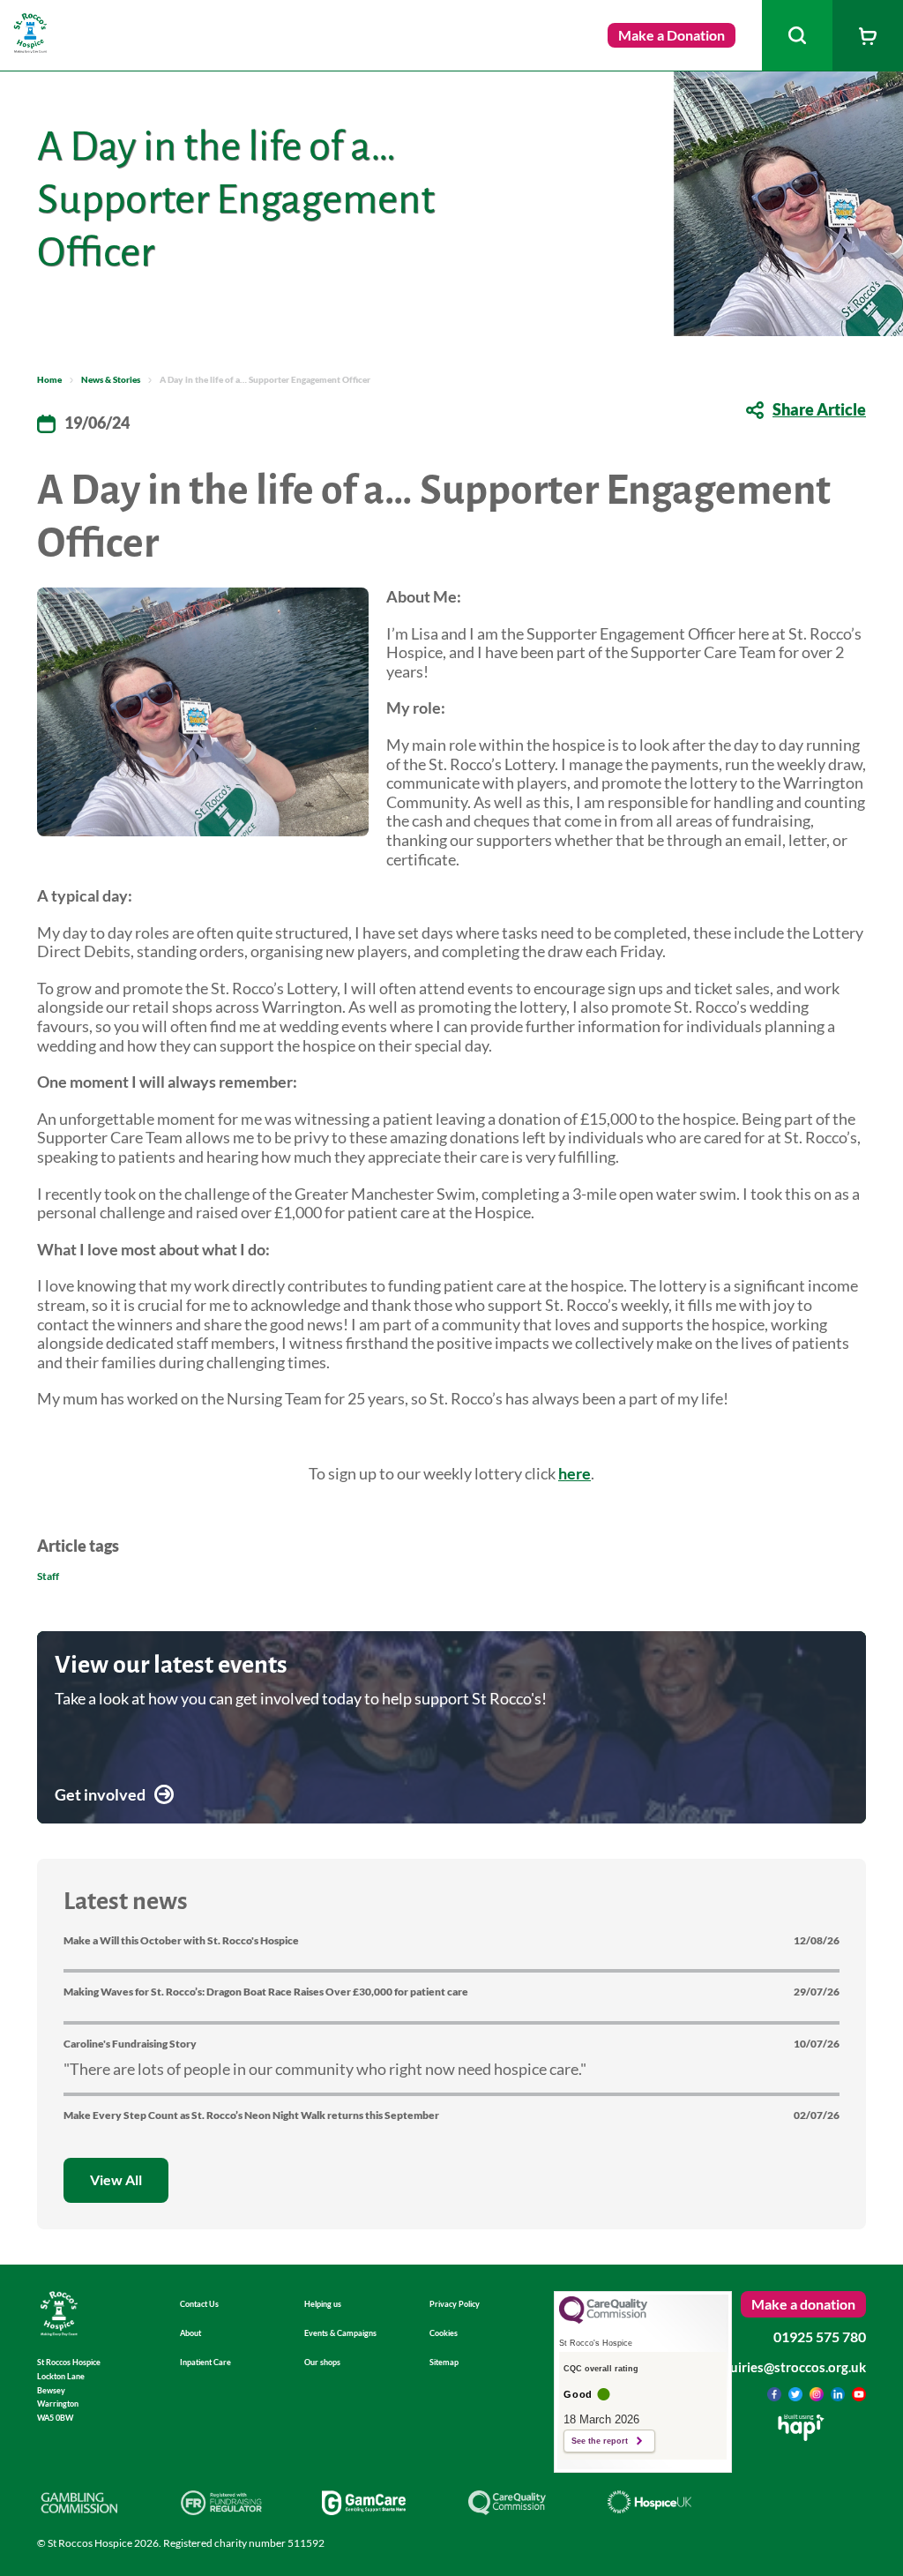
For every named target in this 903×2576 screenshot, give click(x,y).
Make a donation (803, 2304)
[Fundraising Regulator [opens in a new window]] (222, 2509)
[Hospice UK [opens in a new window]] (649, 2507)
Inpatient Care (205, 2362)
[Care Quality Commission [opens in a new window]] (507, 2509)
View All (116, 2179)
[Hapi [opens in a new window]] (801, 2435)
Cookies (444, 2333)
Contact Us (199, 2304)
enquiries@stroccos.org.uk (787, 2367)
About (190, 2333)
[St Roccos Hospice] (31, 47)
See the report (600, 2441)
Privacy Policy (455, 2304)
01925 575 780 (820, 2336)
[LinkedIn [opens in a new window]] (839, 2395)
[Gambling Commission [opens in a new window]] (79, 2509)
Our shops (322, 2362)
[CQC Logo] (603, 2319)
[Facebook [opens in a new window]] (776, 2395)
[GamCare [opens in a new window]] (364, 2509)
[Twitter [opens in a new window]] (797, 2395)
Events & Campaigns (340, 2333)
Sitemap (444, 2362)
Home (49, 379)
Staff (48, 1576)
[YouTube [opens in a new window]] (859, 2395)
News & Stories (111, 379)
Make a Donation (672, 35)
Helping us (323, 2304)
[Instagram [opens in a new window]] (818, 2395)
